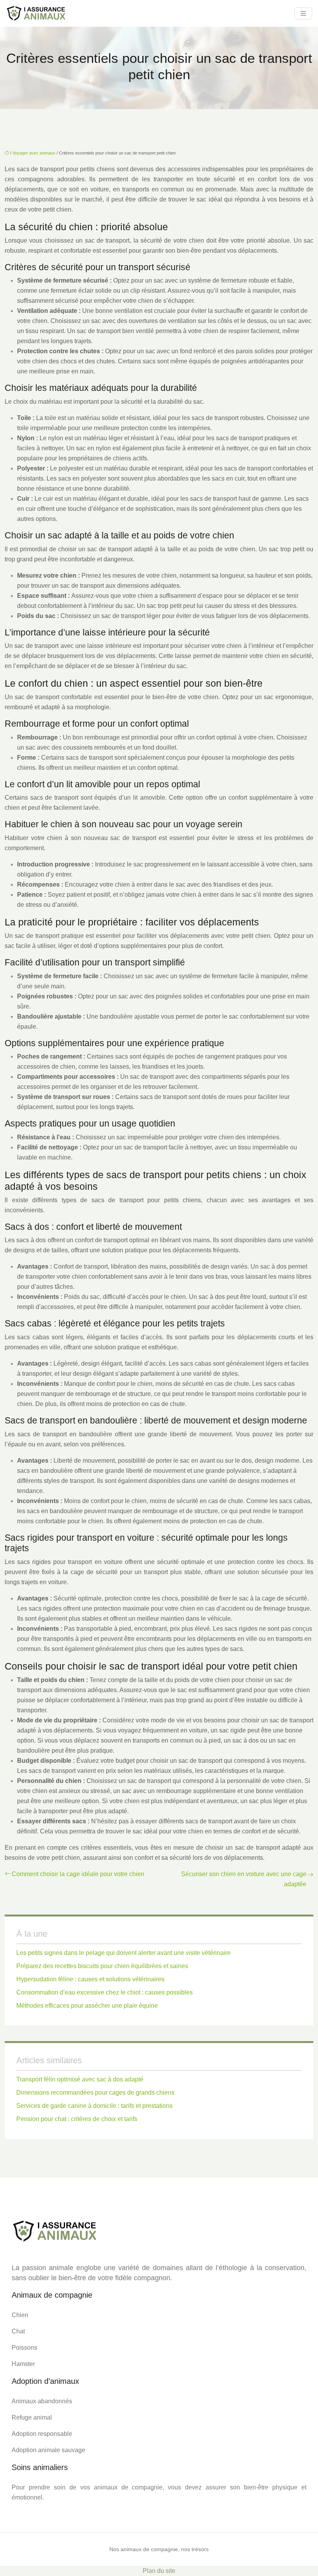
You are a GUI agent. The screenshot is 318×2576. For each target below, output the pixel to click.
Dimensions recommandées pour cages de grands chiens (95, 2093)
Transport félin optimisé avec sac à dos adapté (80, 2079)
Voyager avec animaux (34, 153)
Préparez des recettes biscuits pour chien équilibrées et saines (102, 1966)
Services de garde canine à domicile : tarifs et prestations (94, 2106)
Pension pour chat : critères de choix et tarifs (77, 2119)
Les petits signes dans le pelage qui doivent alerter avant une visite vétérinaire (124, 1953)
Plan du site (159, 2571)
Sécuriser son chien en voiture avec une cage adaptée (244, 1879)
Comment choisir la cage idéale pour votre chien (78, 1874)
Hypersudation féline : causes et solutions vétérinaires (90, 1979)
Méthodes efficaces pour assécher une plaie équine (87, 2006)
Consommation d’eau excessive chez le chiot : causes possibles (105, 1992)
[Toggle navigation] (303, 13)
